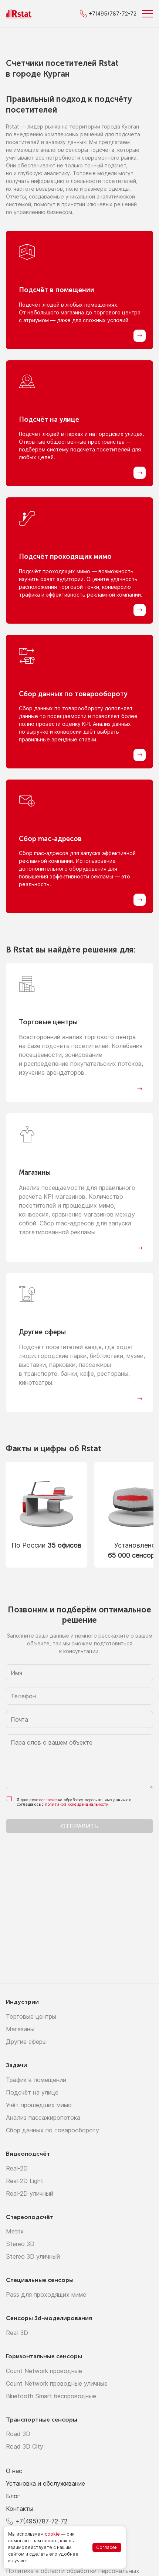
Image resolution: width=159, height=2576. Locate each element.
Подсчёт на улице (32, 2092)
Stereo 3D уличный (33, 2256)
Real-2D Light (25, 2181)
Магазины (20, 2029)
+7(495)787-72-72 (41, 2521)
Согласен (107, 2547)
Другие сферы (26, 2042)
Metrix (15, 2231)
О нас (14, 2471)
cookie (52, 2534)
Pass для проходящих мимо (46, 2295)
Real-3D (17, 2333)
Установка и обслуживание (45, 2483)
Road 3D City (25, 2446)
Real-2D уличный (30, 2193)
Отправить (80, 1826)
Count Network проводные (44, 2371)
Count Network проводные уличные (57, 2383)
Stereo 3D (20, 2244)
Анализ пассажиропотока (43, 2118)
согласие (48, 1800)
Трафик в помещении (36, 2080)
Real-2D (17, 2168)
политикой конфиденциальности (77, 1804)
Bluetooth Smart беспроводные (51, 2396)
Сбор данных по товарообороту (53, 2130)
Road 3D (18, 2434)
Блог (13, 2496)
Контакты (20, 2509)
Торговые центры (31, 2016)
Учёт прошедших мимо (39, 2105)
